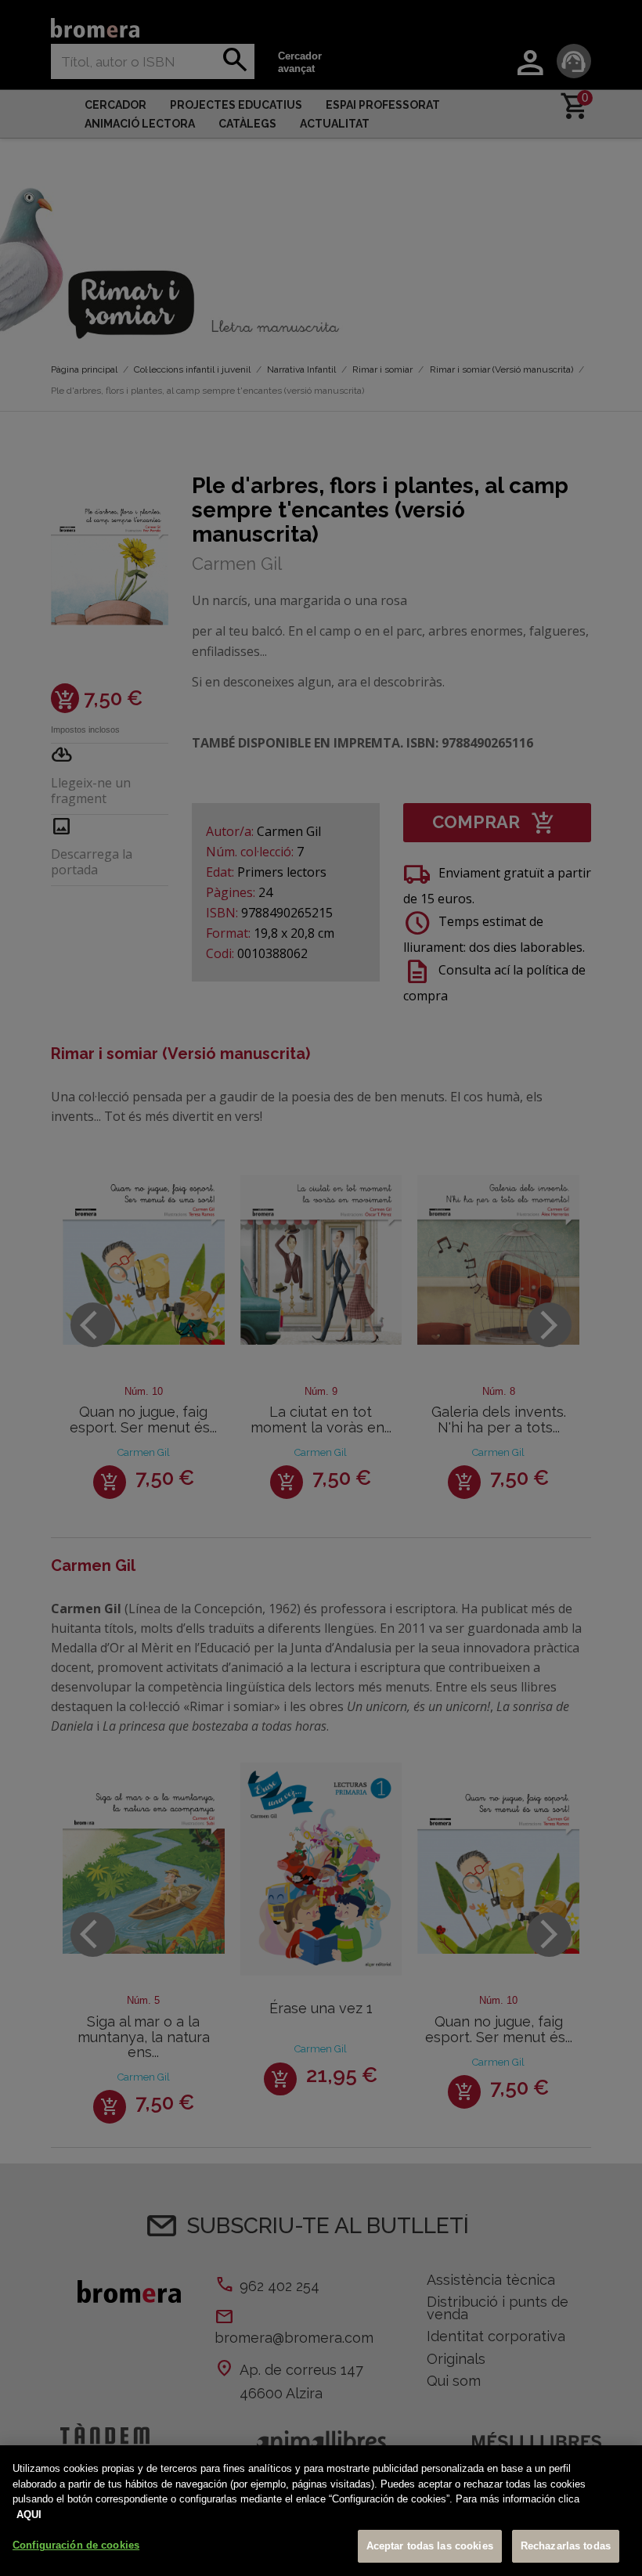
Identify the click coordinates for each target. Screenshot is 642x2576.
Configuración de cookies (76, 2545)
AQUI (29, 2515)
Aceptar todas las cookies (430, 2546)
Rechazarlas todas (566, 2546)
